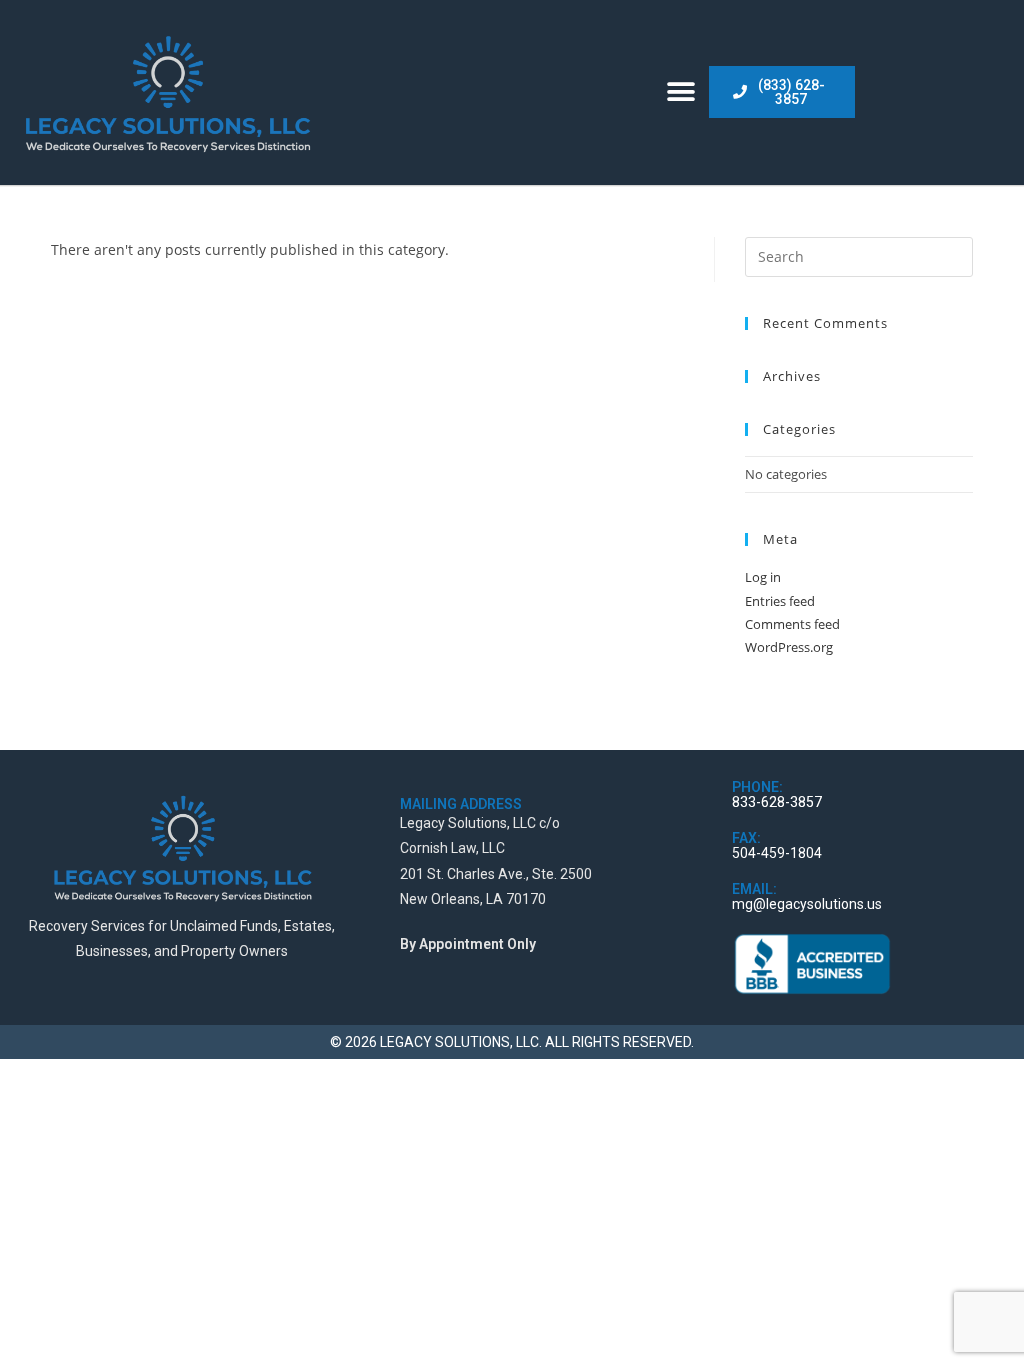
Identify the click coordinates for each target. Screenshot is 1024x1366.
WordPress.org (789, 647)
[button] (681, 92)
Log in (763, 577)
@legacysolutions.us (817, 904)
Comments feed (792, 624)
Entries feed (780, 601)
